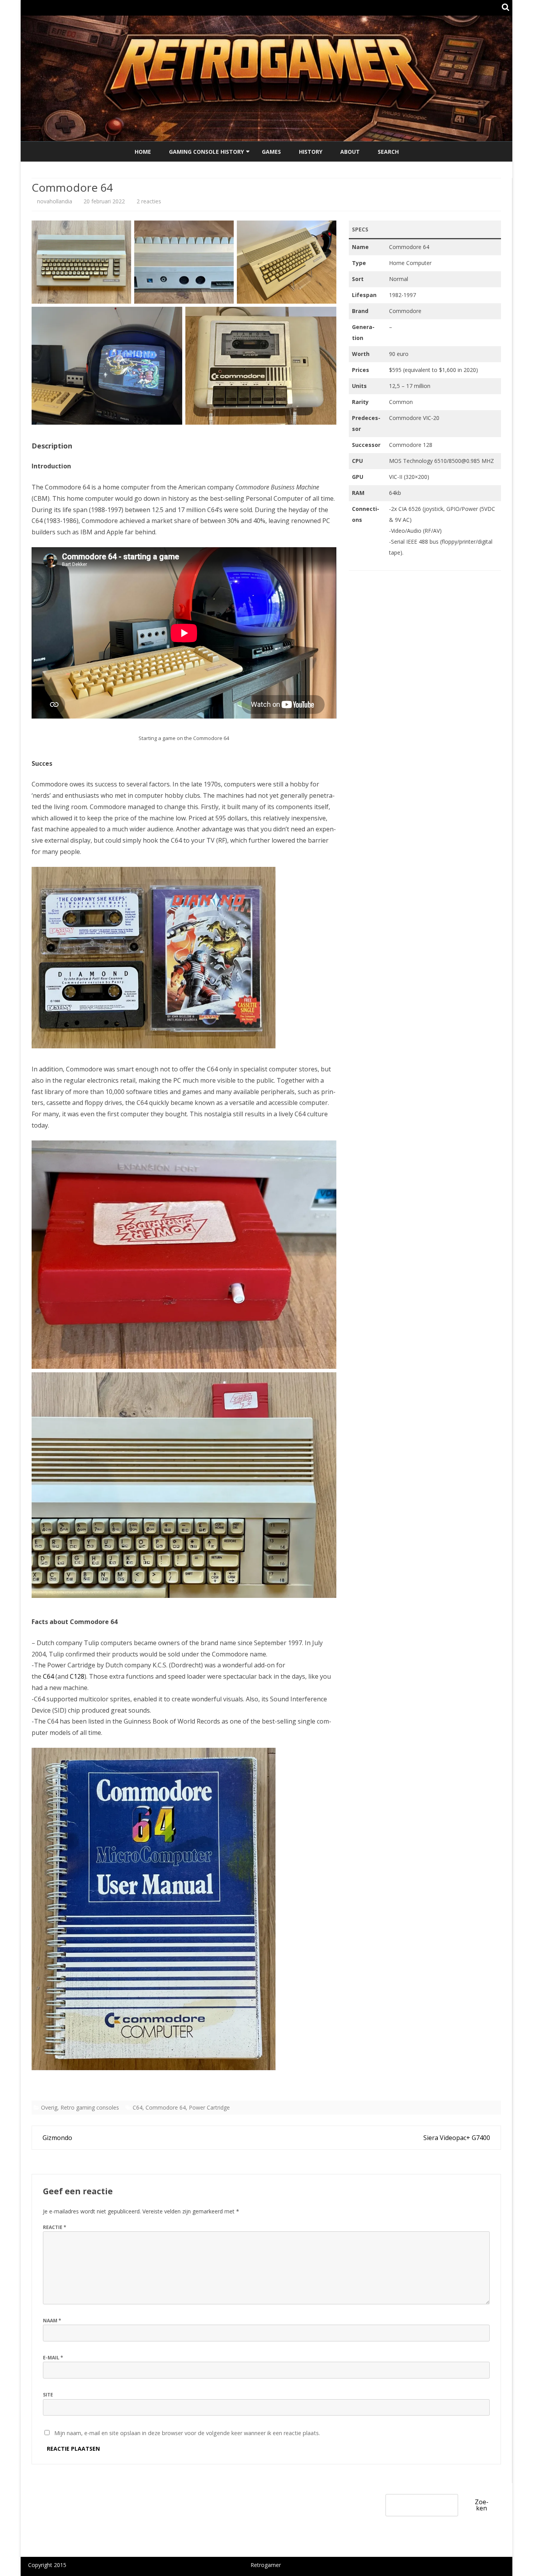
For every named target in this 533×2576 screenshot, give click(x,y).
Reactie (55, 2227)
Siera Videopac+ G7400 (457, 2138)
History (311, 152)
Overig (49, 2107)
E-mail (53, 2358)
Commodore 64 (166, 2107)
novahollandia (55, 201)
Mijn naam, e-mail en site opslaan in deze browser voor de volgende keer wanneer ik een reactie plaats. (187, 2433)
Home (143, 152)
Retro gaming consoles (90, 2107)
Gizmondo (57, 2138)
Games (271, 152)
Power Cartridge (209, 2107)
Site (48, 2395)
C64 (48, 1676)
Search (388, 152)
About (350, 152)
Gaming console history (206, 152)
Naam (52, 2321)
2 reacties (149, 201)
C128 (77, 1676)
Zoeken (482, 2505)
